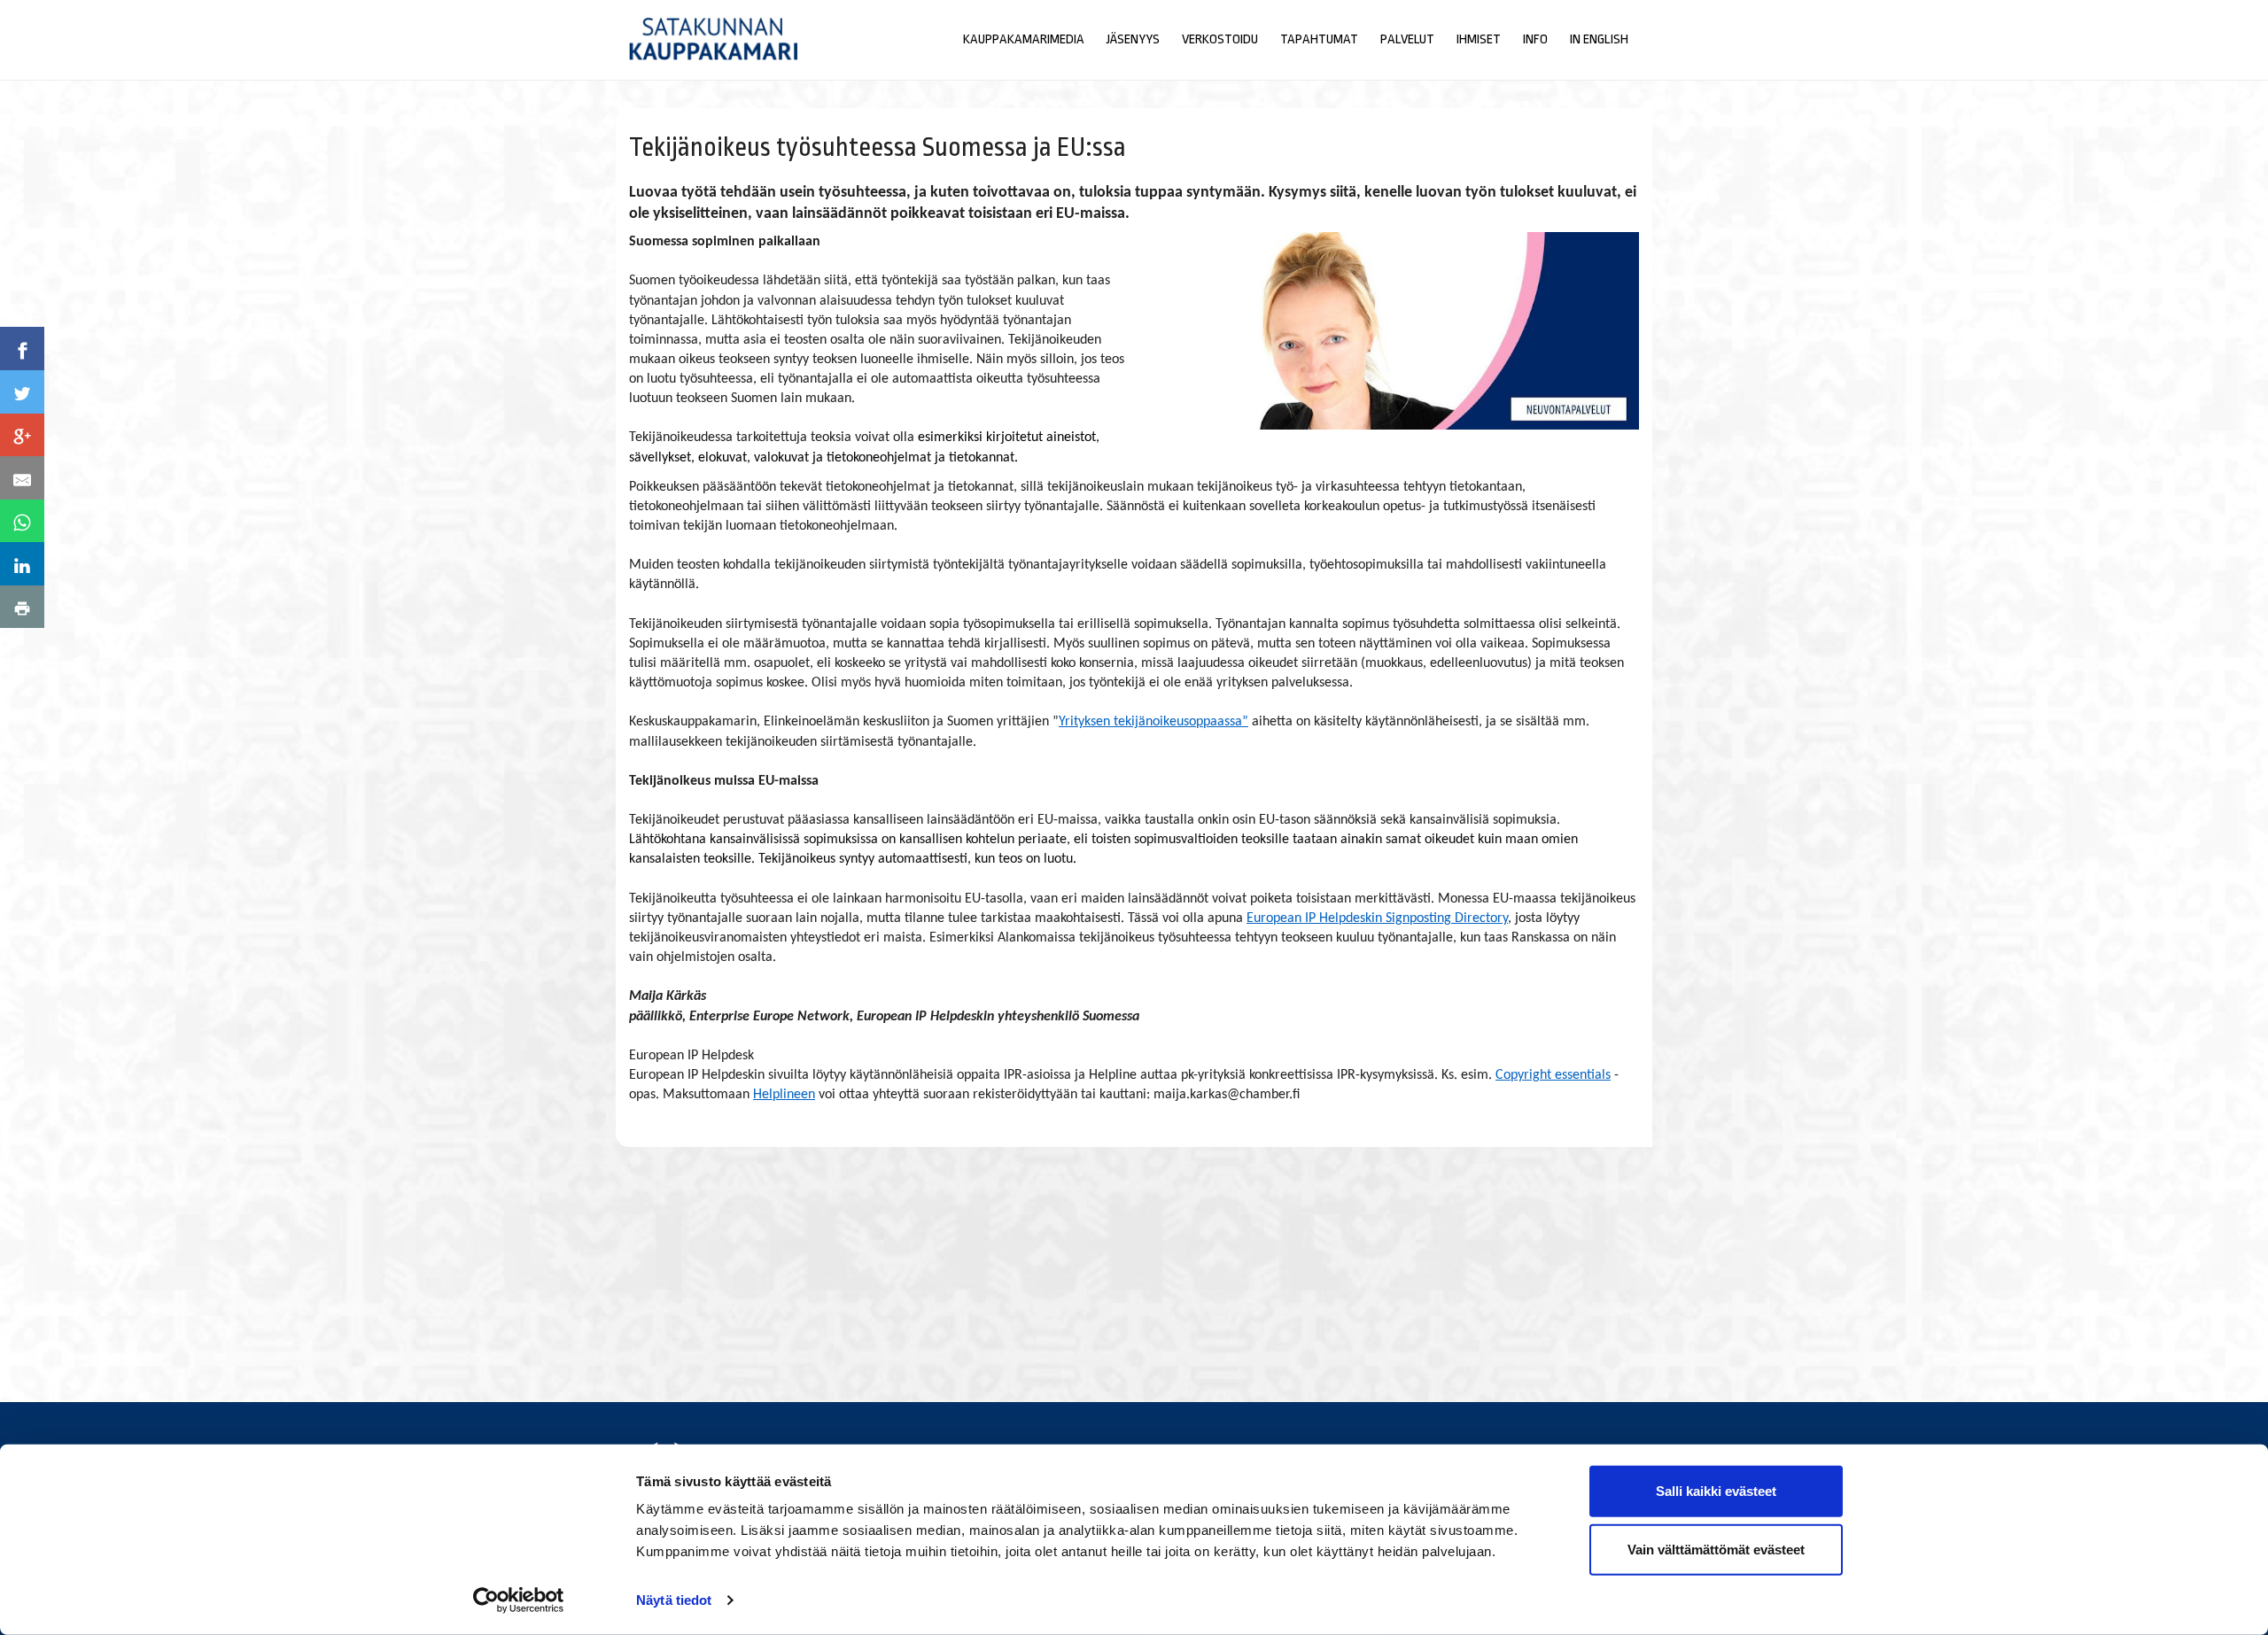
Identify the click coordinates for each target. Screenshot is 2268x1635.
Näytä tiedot (674, 1600)
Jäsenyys (1133, 39)
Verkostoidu (1220, 39)
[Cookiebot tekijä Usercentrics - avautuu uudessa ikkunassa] (519, 1600)
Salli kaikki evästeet (1716, 1491)
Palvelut (1407, 39)
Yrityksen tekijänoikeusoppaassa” (1153, 722)
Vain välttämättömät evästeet (1716, 1549)
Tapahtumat (1319, 39)
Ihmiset (1479, 39)
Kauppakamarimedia (1024, 39)
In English (1599, 39)
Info (1535, 39)
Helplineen (784, 1095)
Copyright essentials (1553, 1075)
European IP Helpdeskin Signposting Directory (1377, 918)
